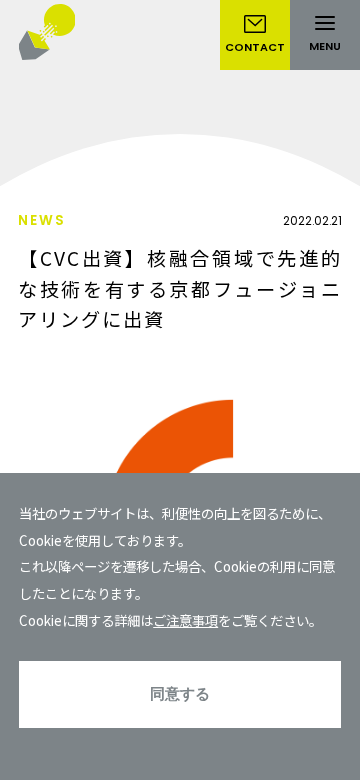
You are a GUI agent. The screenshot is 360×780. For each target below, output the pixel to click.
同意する (180, 693)
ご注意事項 (185, 620)
